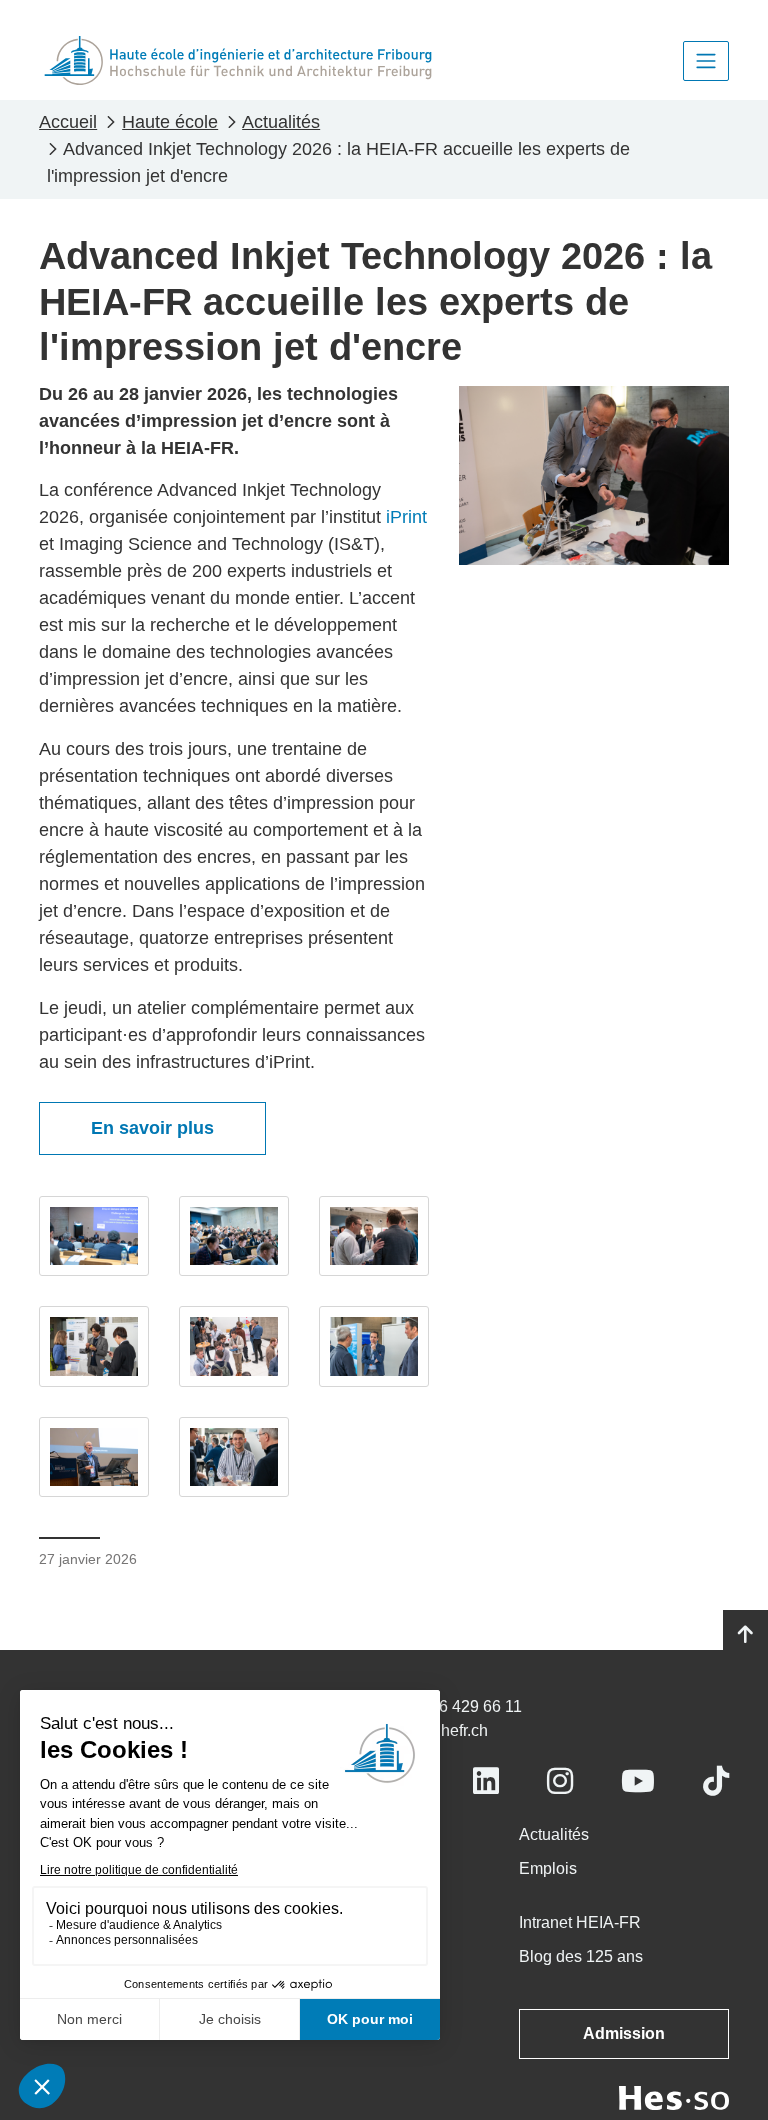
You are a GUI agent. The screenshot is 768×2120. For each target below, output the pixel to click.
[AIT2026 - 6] (374, 1346)
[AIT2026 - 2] (234, 1236)
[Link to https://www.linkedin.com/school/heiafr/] (486, 1781)
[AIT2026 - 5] (234, 1346)
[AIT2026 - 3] (374, 1236)
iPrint (406, 517)
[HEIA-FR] (238, 60)
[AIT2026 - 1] (94, 1236)
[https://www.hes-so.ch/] (674, 2096)
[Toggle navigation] (706, 61)
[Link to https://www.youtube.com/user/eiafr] (638, 1781)
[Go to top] (745, 1635)
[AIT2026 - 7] (94, 1457)
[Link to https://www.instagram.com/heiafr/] (560, 1781)
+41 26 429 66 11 (460, 1706)
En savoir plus (152, 1128)
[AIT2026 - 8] (234, 1457)
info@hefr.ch (443, 1730)
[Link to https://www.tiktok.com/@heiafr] (716, 1781)
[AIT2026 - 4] (94, 1346)
